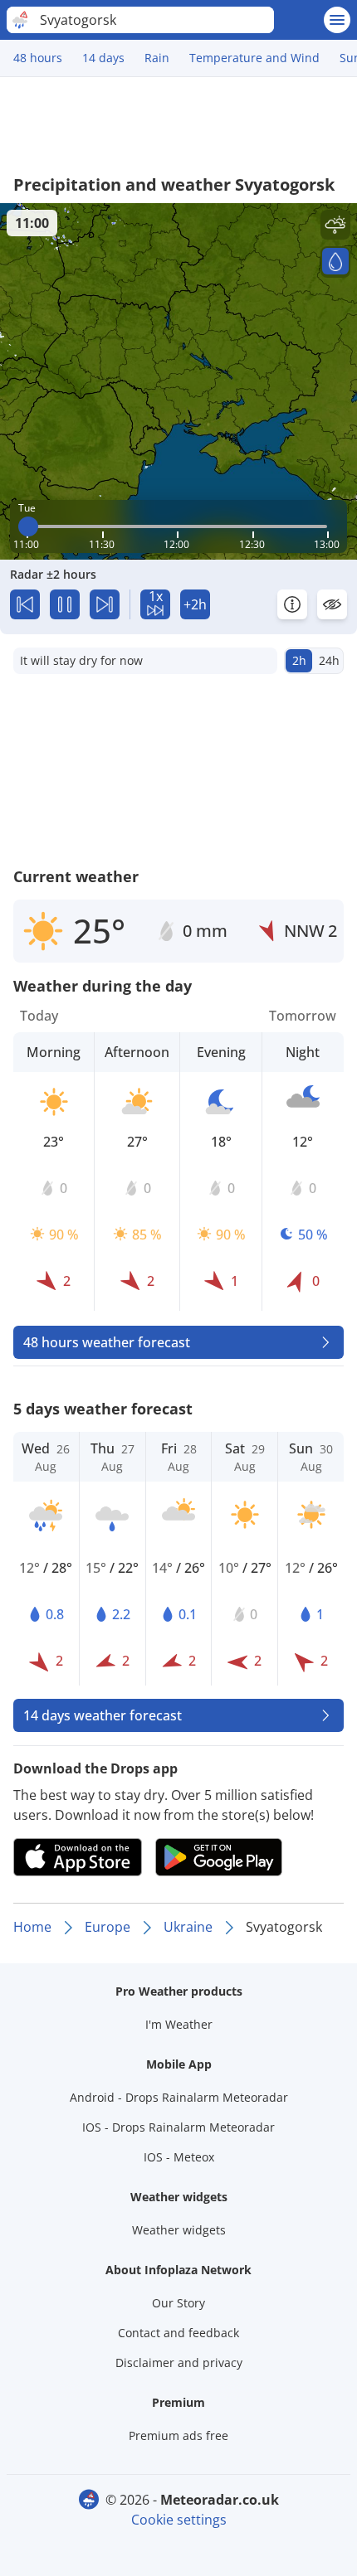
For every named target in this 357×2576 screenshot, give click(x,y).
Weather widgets (179, 2230)
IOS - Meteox (179, 2157)
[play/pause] (65, 604)
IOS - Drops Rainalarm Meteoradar (178, 2127)
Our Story (178, 2303)
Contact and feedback (178, 2333)
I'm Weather (179, 2024)
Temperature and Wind (254, 58)
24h (329, 660)
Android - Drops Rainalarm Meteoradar (179, 2097)
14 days (103, 58)
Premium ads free (178, 2435)
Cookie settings (179, 2520)
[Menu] (337, 20)
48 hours (38, 58)
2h (299, 660)
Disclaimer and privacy (179, 2363)
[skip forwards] (105, 604)
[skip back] (25, 604)
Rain (157, 58)
